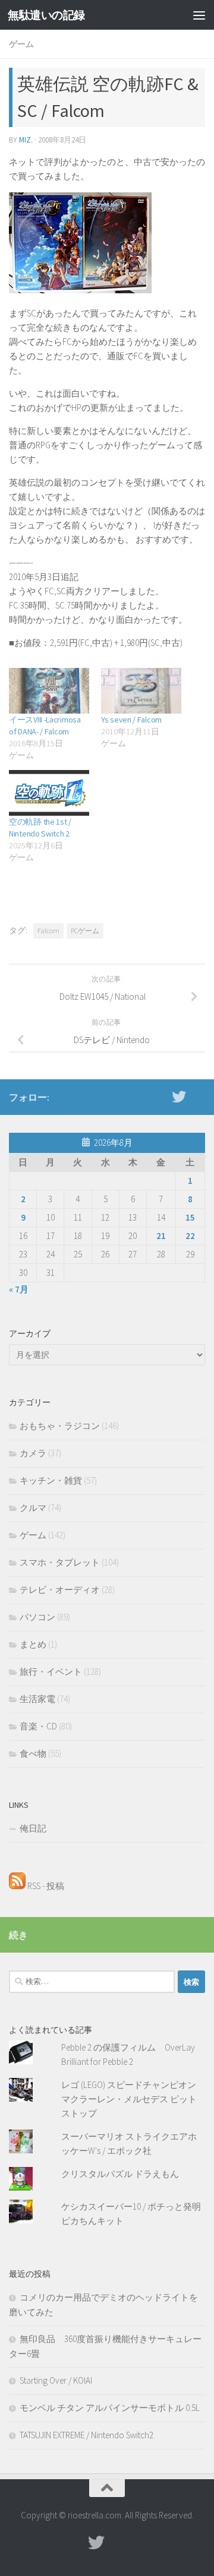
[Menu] (199, 15)
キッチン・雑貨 (51, 1480)
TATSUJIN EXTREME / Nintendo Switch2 (86, 2435)
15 (190, 1217)
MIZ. (26, 140)
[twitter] (179, 1097)
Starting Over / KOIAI (56, 2380)
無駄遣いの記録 (46, 15)
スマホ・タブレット (60, 1562)
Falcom (48, 931)
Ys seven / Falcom (131, 720)
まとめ (33, 1644)
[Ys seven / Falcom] (141, 691)
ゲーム (21, 44)
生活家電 (37, 1699)
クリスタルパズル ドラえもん (120, 2174)
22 (190, 1236)
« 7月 (19, 1289)
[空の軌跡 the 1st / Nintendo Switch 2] (49, 793)
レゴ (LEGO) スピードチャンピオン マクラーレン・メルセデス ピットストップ (129, 2099)
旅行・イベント (51, 1672)
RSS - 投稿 (45, 1886)
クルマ (33, 1508)
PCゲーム (85, 931)
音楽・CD (38, 1726)
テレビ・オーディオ (60, 1590)
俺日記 (33, 1828)
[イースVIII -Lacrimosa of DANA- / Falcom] (49, 691)
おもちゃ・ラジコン (60, 1426)
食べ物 (33, 1753)
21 (161, 1236)
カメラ (33, 1453)
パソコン (37, 1617)
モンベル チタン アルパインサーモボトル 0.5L (110, 2408)
